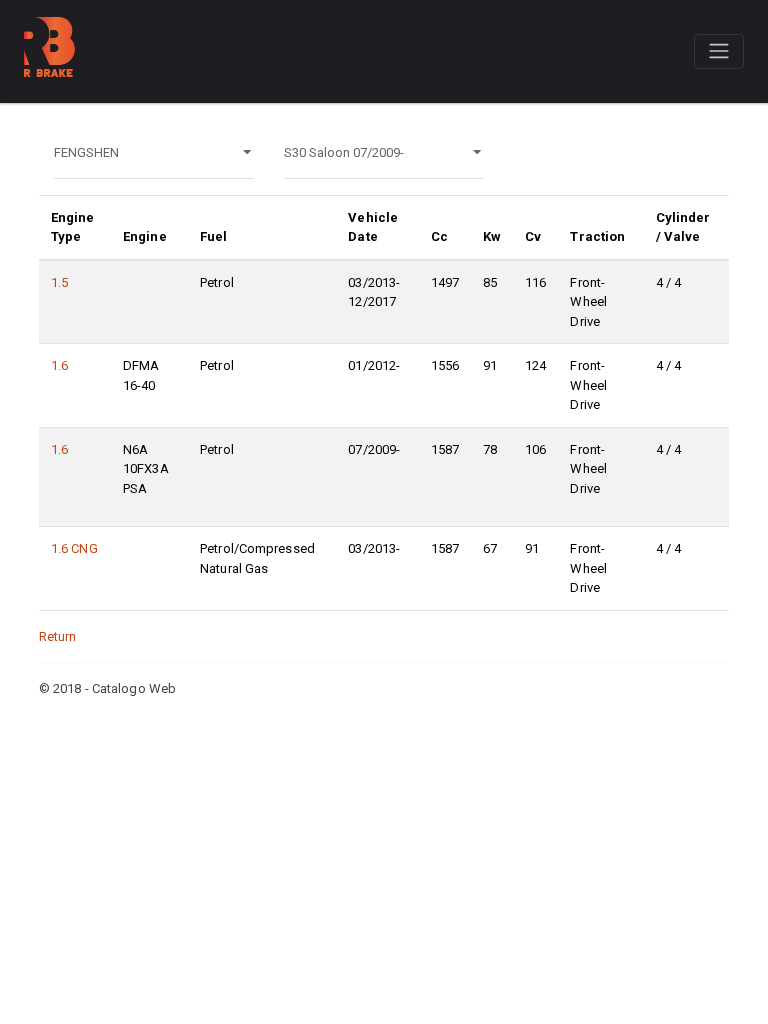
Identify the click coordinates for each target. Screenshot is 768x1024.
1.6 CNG (74, 548)
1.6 (59, 365)
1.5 (59, 282)
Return (58, 636)
